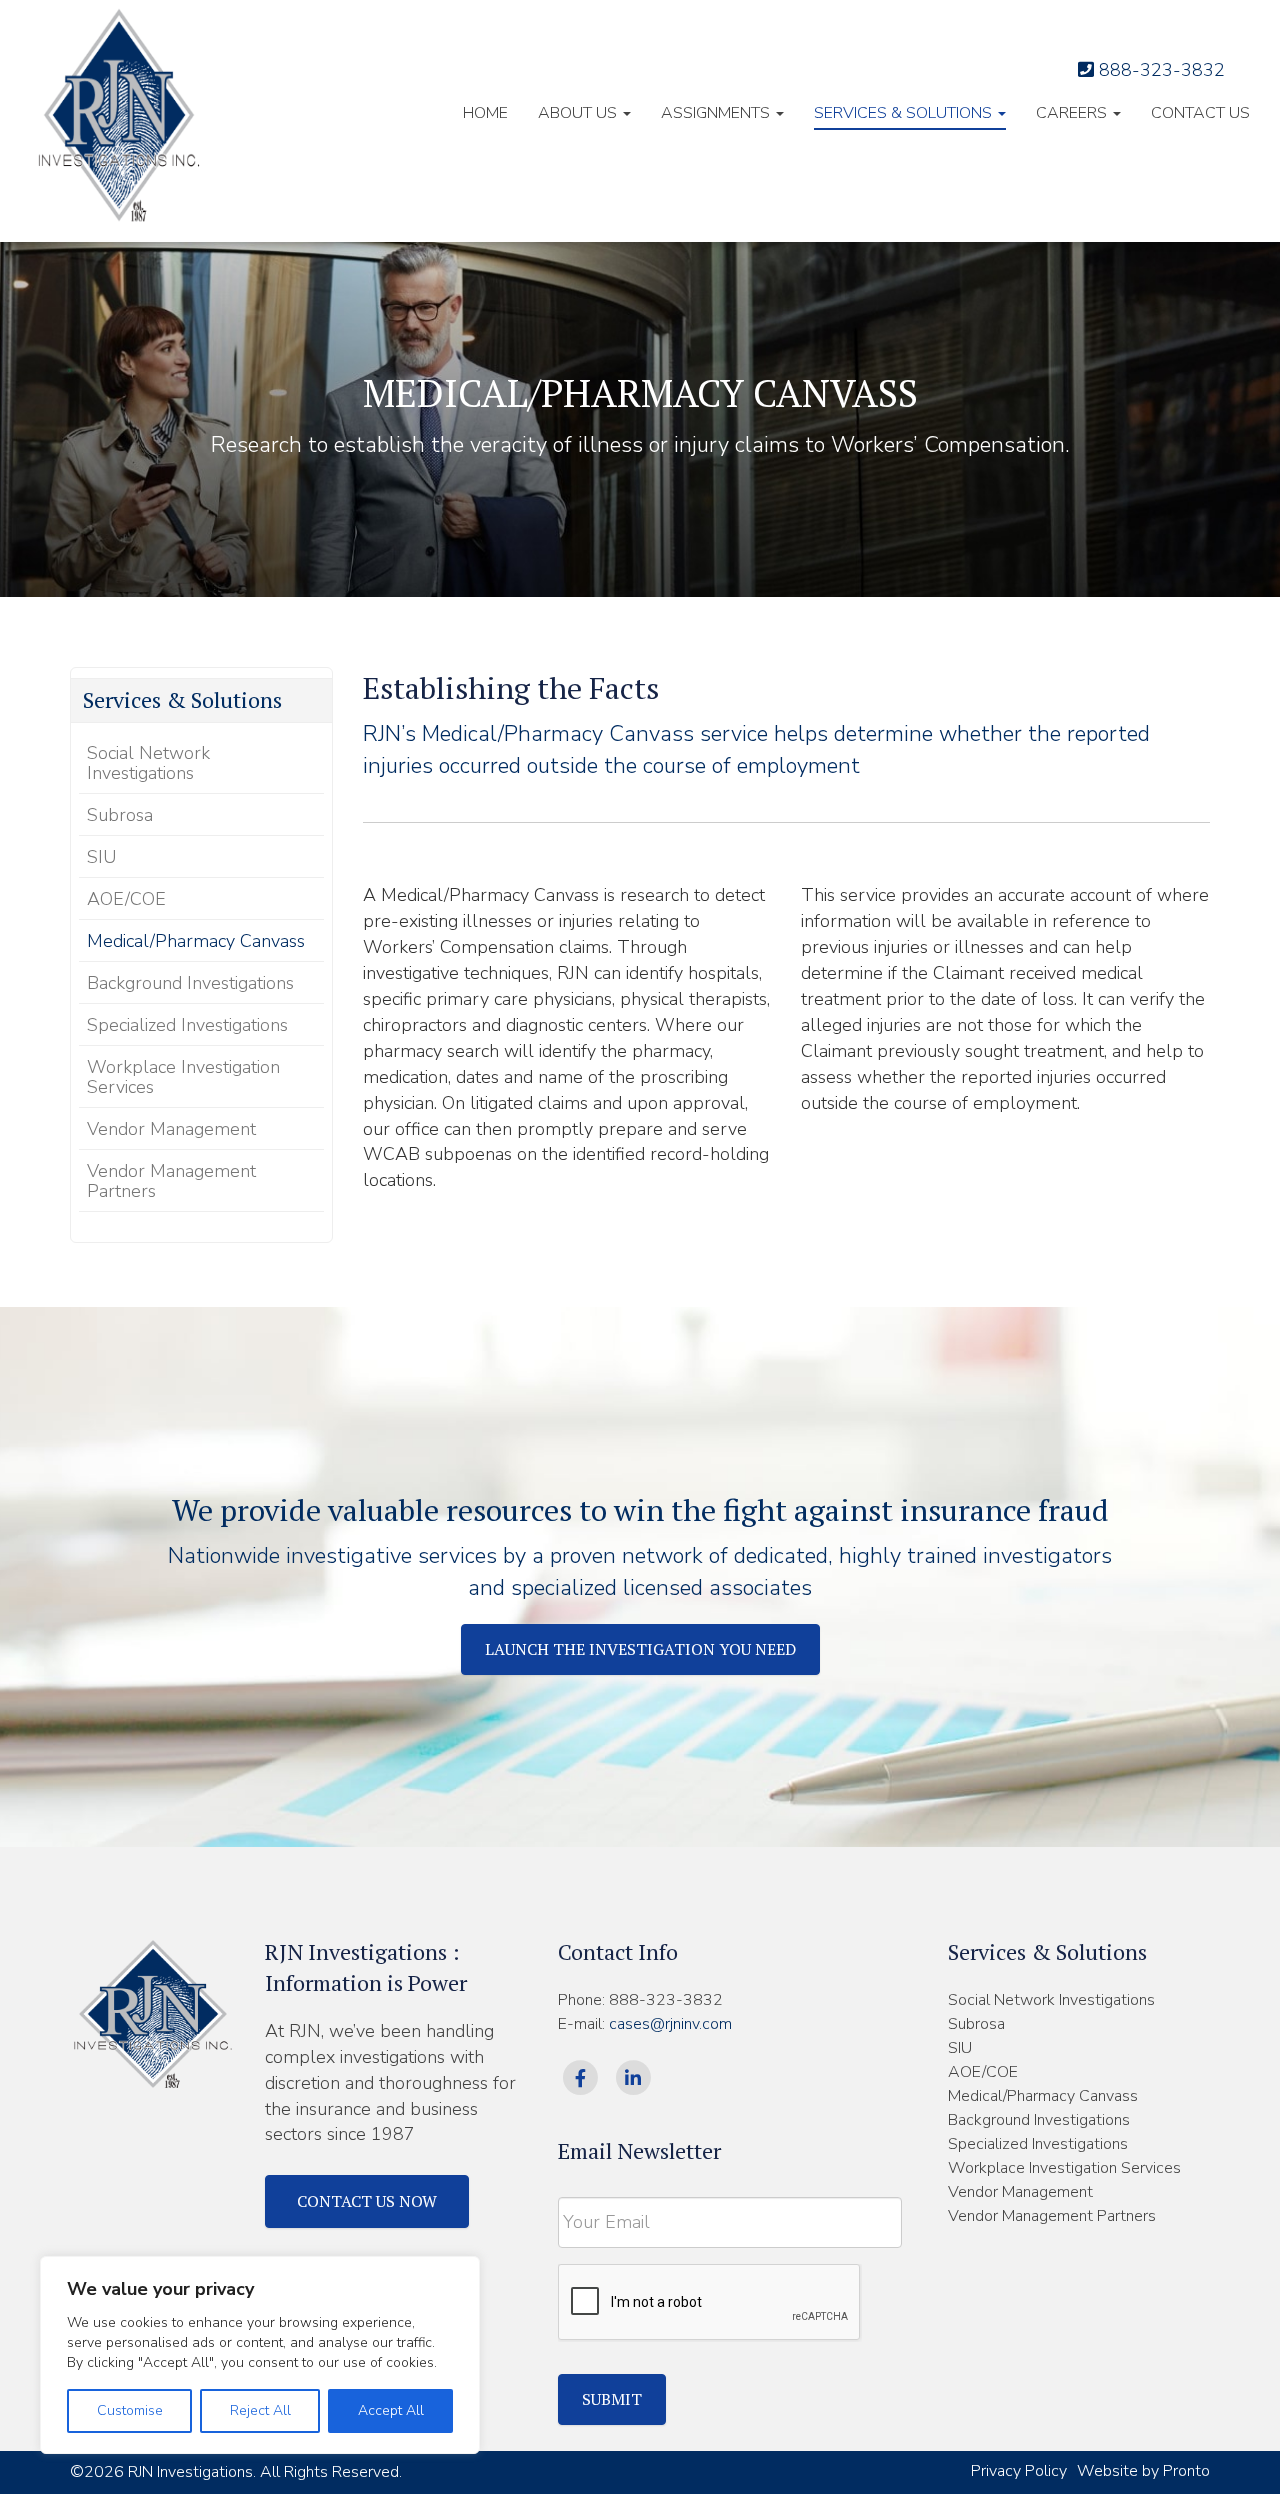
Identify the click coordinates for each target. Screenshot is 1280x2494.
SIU (102, 857)
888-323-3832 (1159, 70)
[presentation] (710, 2303)
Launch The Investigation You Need (640, 1649)
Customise (130, 2410)
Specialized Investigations (187, 1025)
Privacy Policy (1019, 2471)
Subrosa (120, 815)
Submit (612, 2399)
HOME (485, 113)
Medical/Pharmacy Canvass (196, 941)
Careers (1073, 113)
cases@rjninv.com (670, 2024)
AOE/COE (126, 899)
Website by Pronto (1143, 2471)
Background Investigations (190, 983)
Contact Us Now (367, 2201)
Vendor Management (171, 1129)
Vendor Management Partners (171, 1181)
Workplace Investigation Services (183, 1077)
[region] (260, 2355)
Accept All (391, 2410)
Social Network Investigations (148, 763)
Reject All (260, 2410)
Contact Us (1200, 113)
